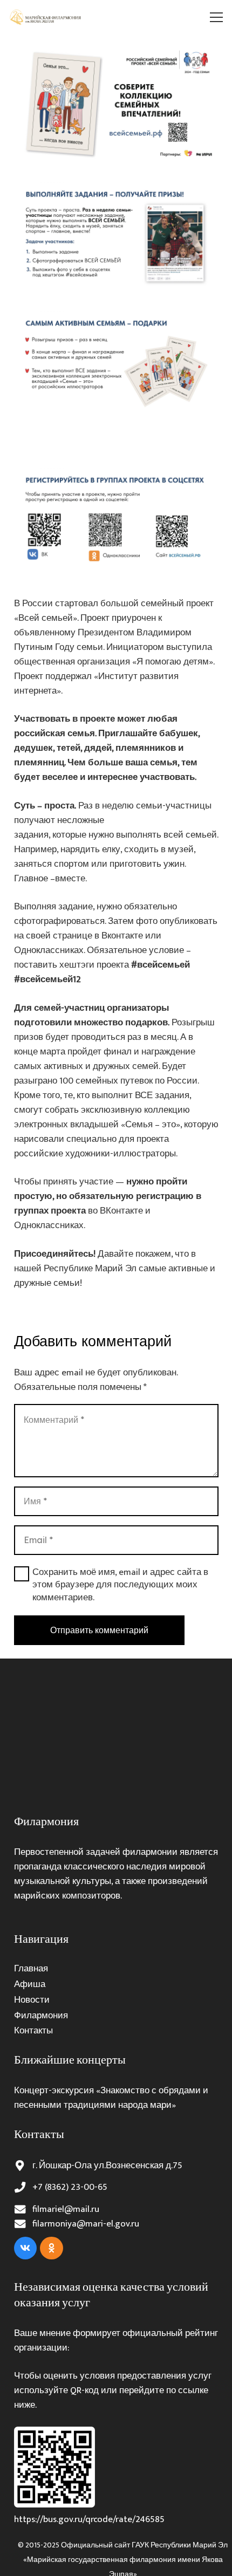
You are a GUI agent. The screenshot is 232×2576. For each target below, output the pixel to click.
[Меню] (217, 17)
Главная (31, 1969)
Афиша (30, 1984)
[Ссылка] (46, 17)
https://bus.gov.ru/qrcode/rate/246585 (89, 2519)
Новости (32, 2000)
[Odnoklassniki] (52, 2248)
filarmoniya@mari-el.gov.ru (86, 2224)
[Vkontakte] (26, 2248)
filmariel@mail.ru (66, 2209)
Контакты (33, 2031)
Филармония (41, 2016)
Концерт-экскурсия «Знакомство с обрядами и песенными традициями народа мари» (111, 2098)
